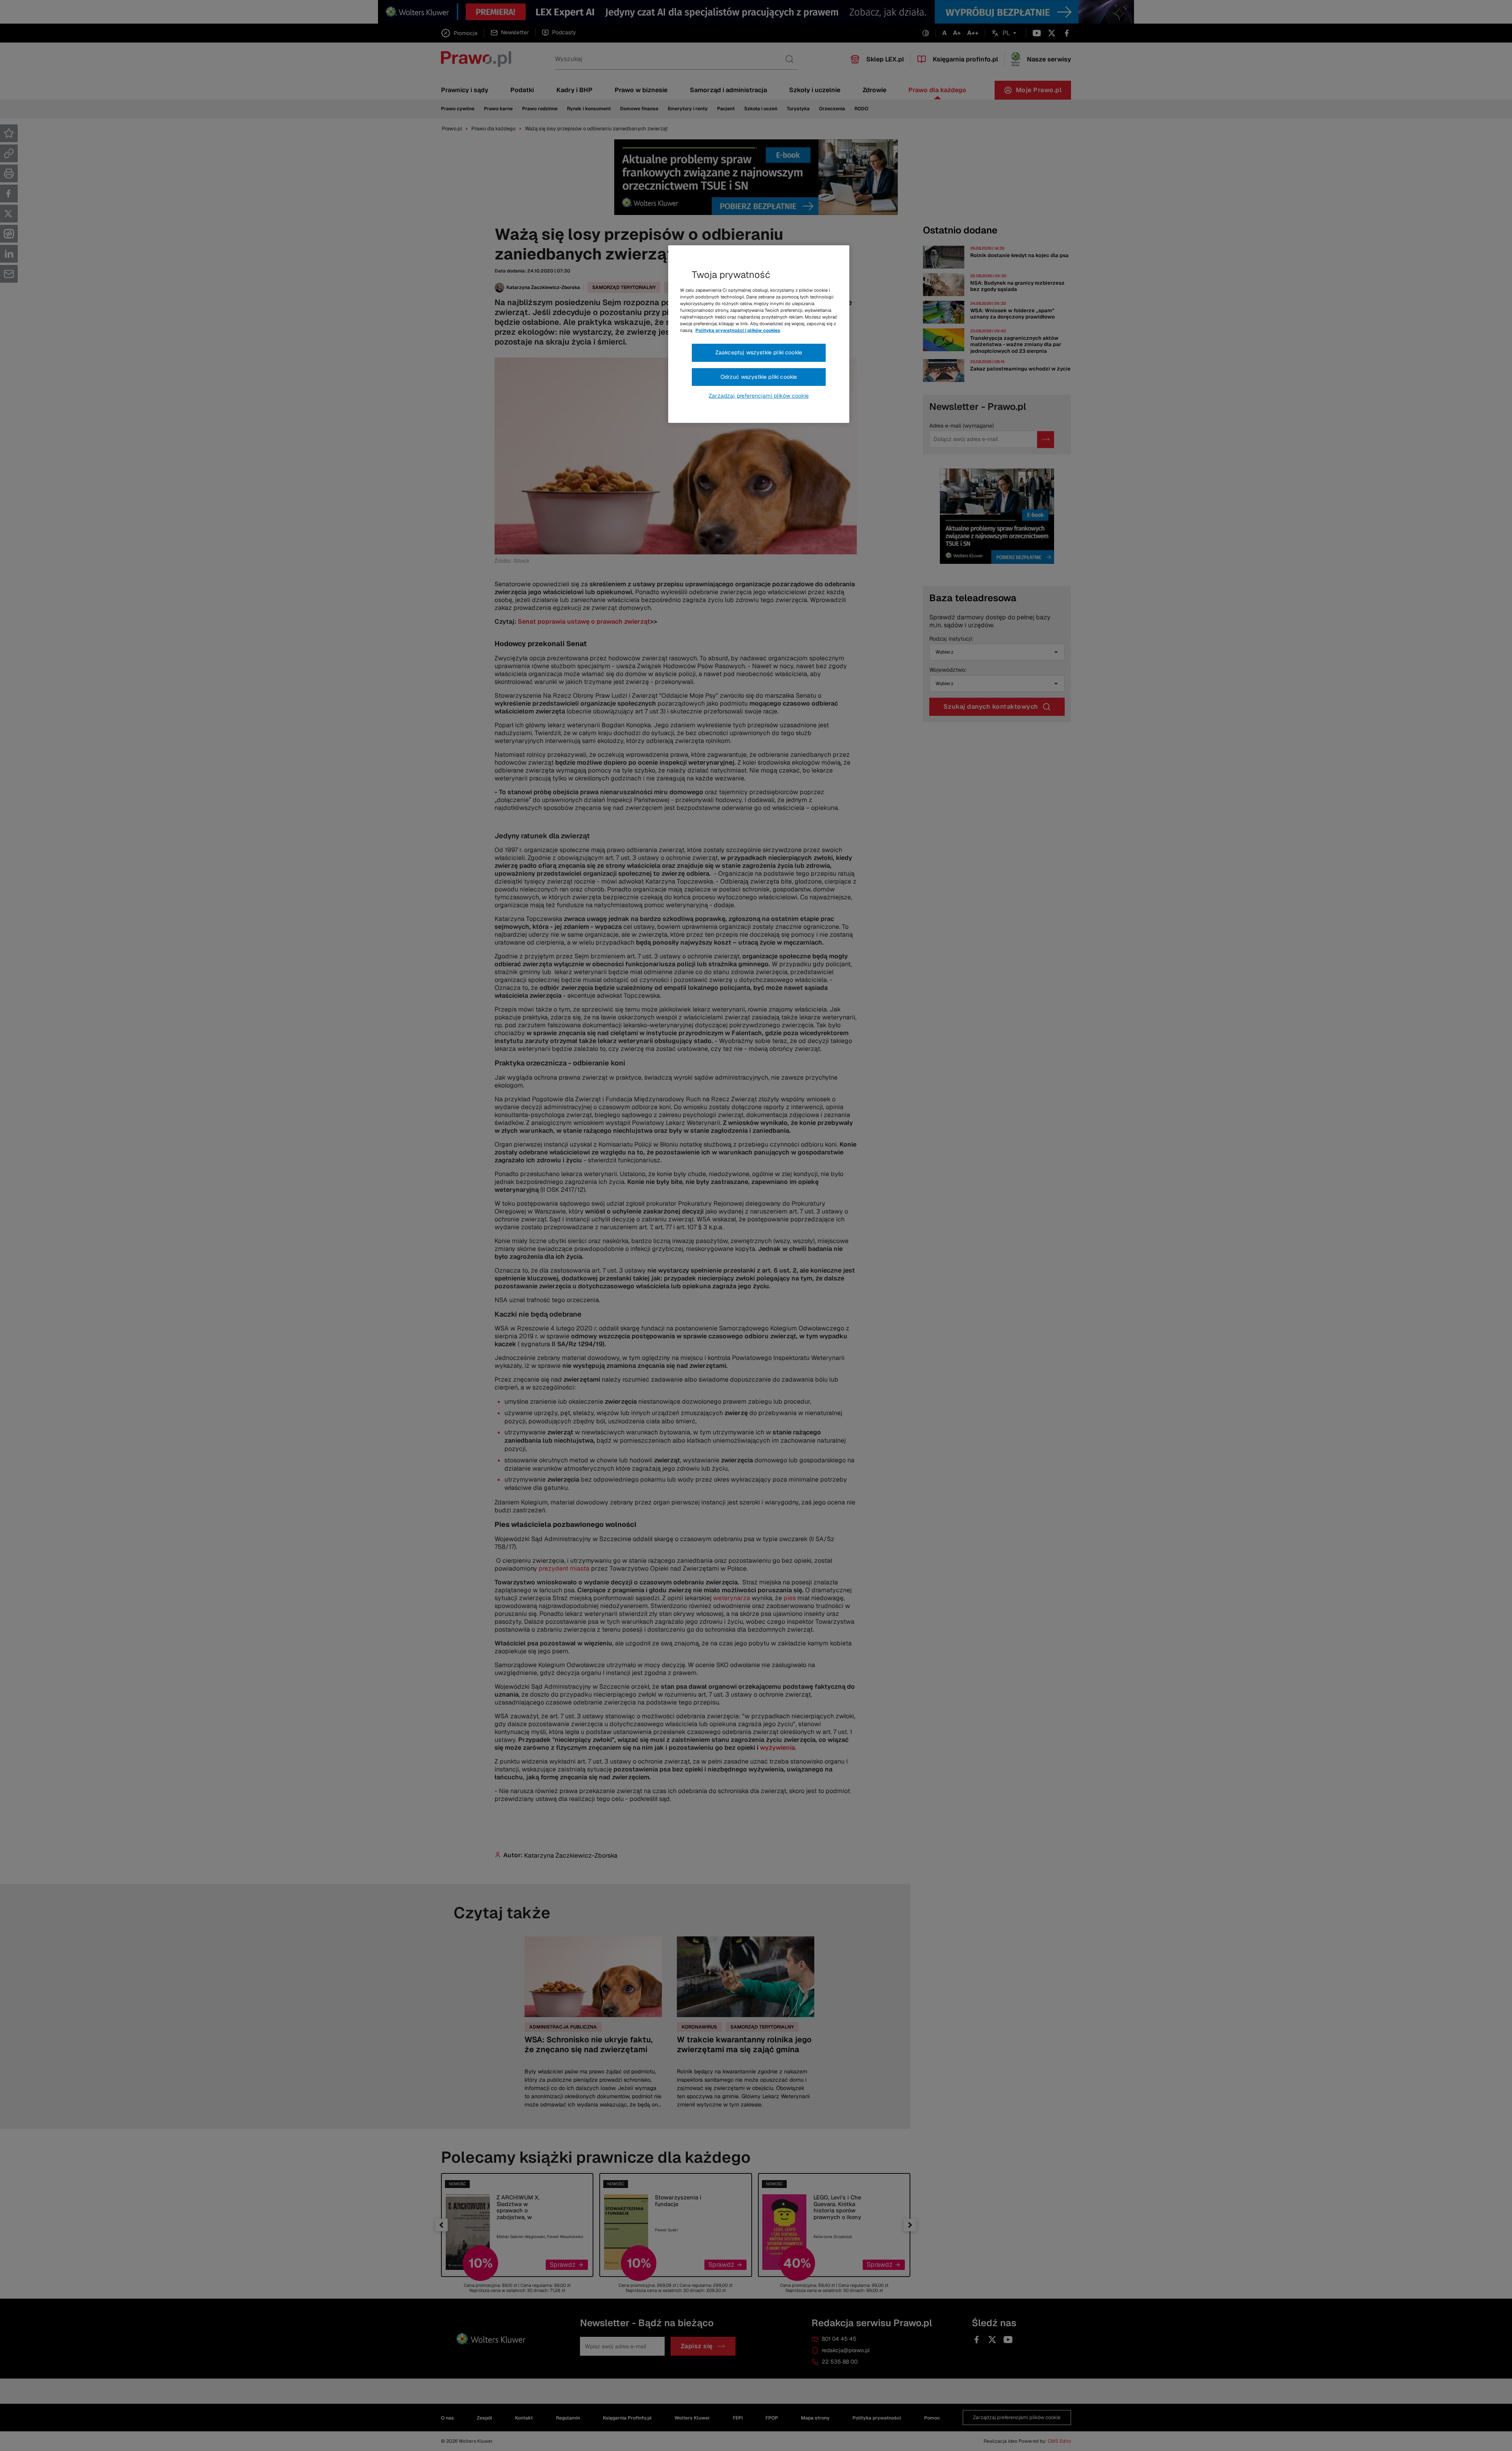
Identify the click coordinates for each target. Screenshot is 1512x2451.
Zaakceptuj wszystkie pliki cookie (759, 352)
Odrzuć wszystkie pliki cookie (759, 377)
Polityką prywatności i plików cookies (738, 330)
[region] (759, 334)
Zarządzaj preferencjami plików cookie (759, 396)
